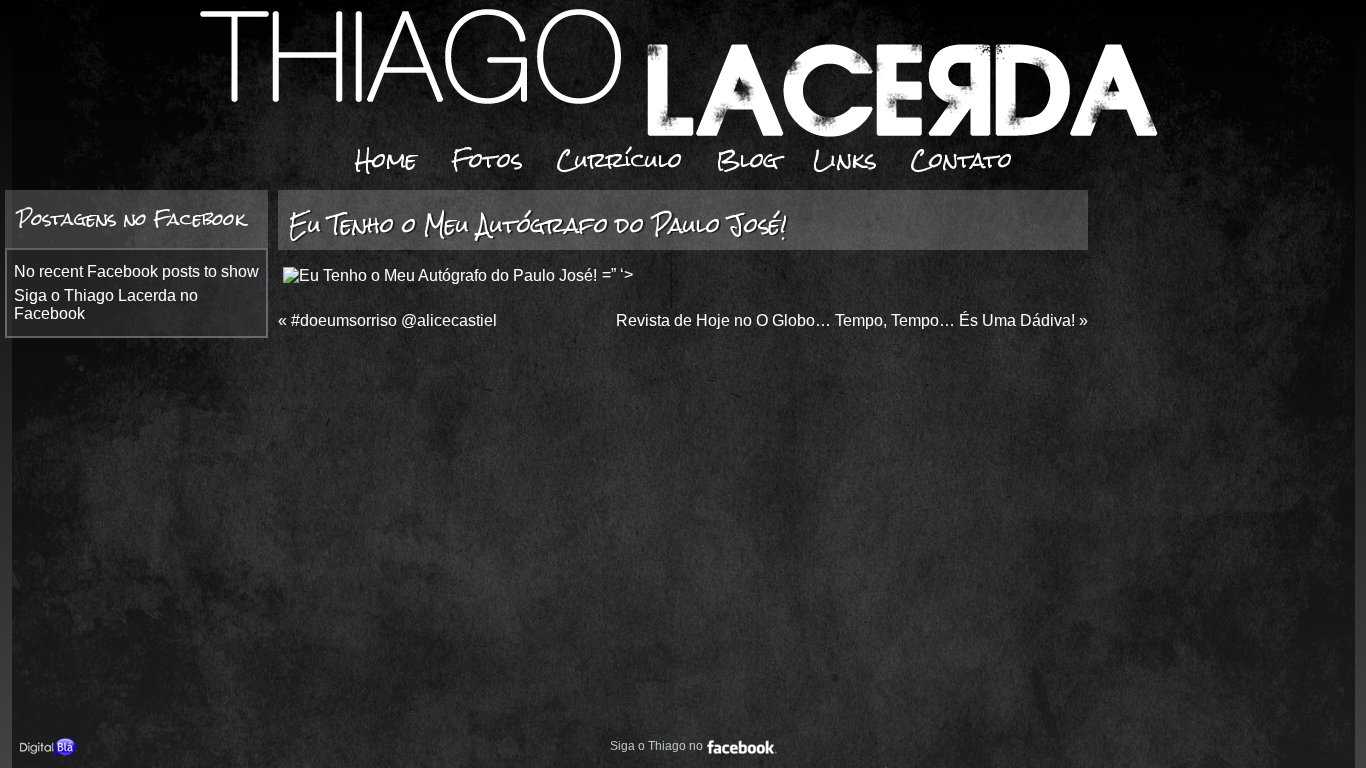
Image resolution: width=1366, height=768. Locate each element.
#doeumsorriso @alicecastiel (394, 320)
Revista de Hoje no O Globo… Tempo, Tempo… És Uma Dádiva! (845, 320)
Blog (747, 159)
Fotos (486, 159)
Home (386, 159)
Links (844, 159)
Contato (961, 159)
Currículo (619, 159)
